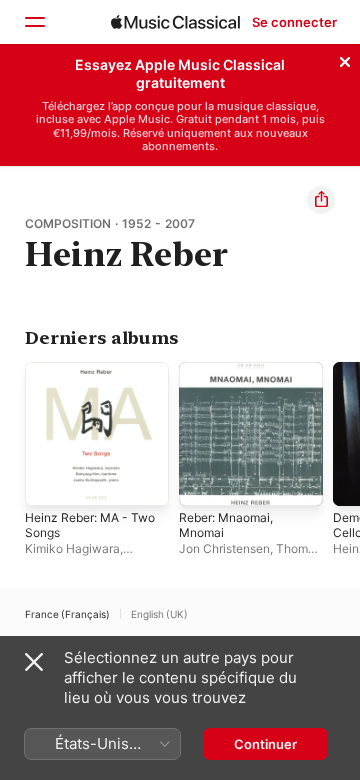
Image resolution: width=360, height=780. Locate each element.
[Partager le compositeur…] (321, 200)
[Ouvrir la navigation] (34, 22)
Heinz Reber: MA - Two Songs (90, 525)
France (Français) (67, 614)
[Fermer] (345, 59)
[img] (175, 22)
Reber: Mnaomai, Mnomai (226, 525)
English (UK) (159, 614)
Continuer (265, 744)
